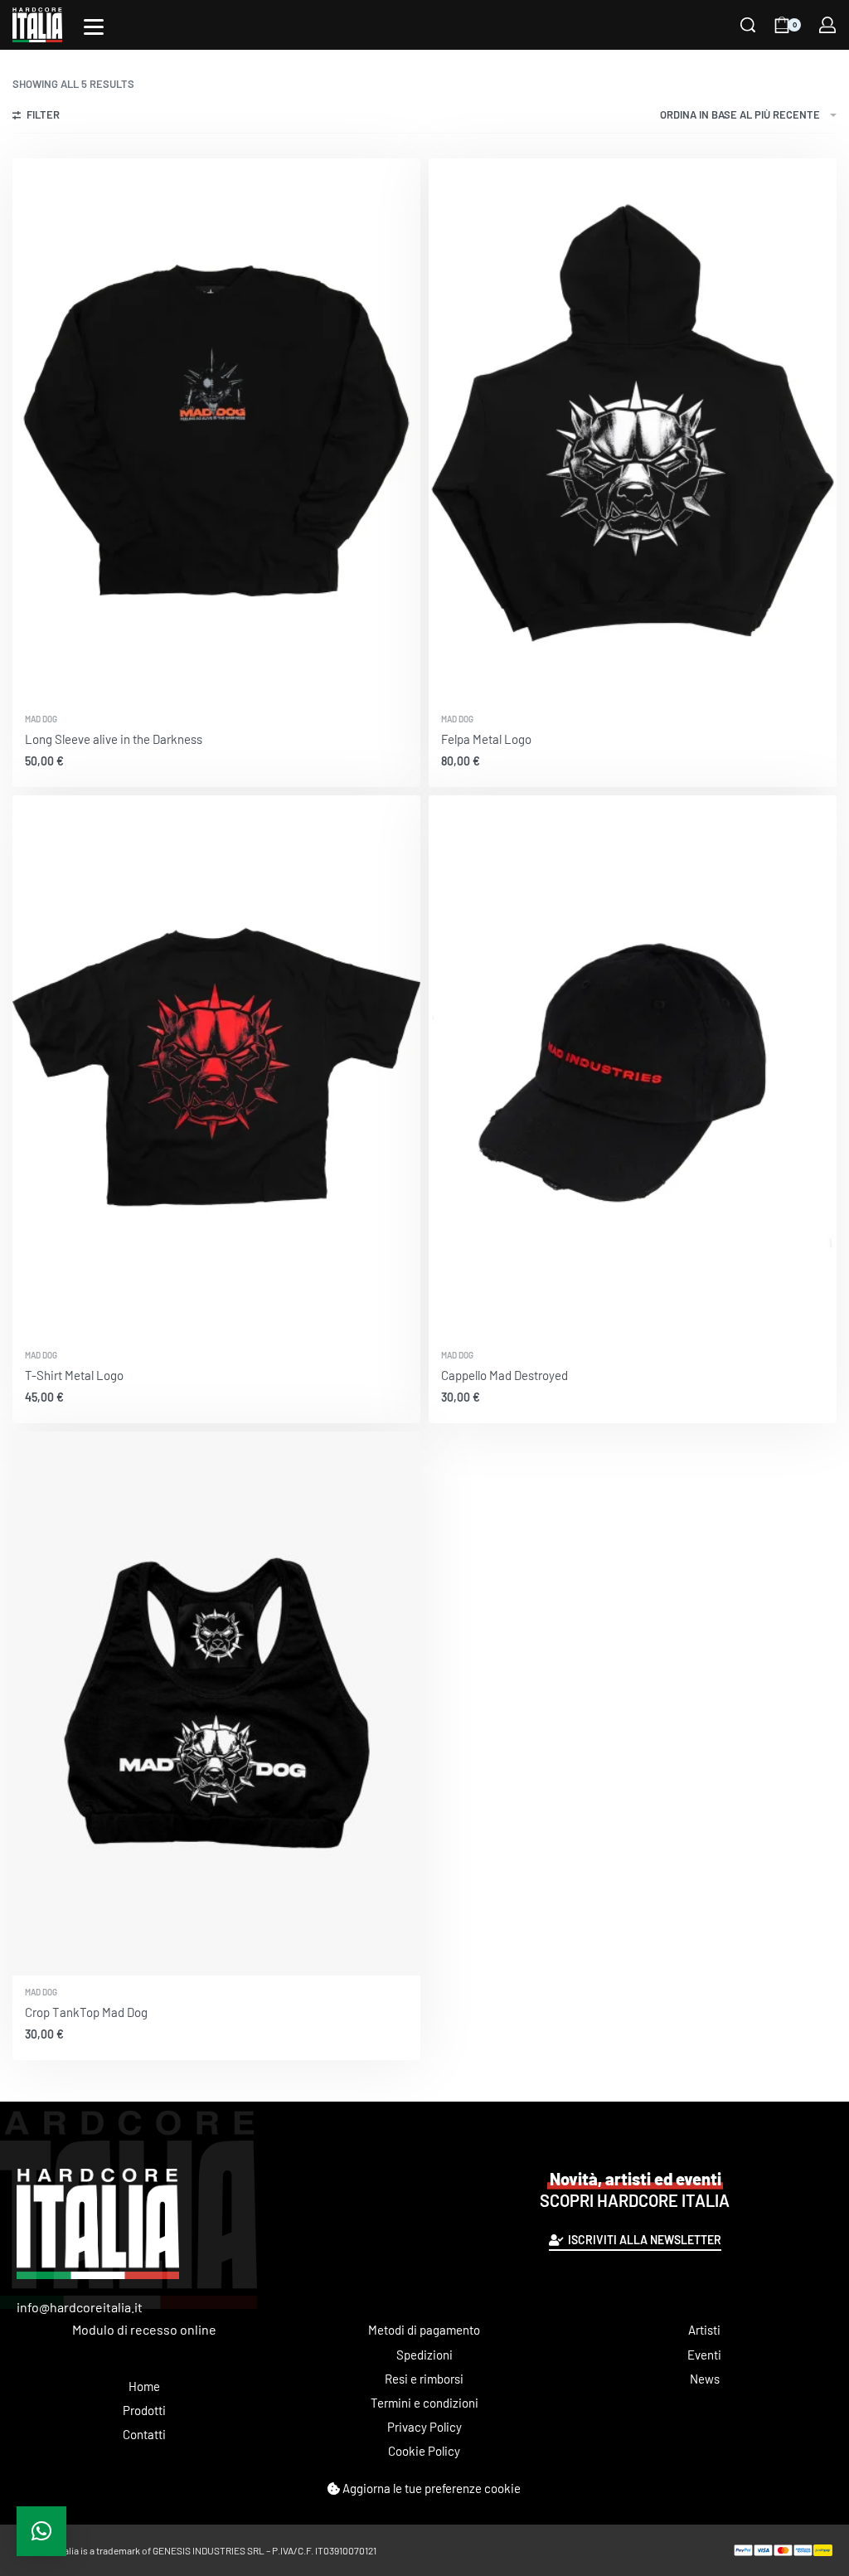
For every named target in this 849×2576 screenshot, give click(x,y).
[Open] (94, 27)
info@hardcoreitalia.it (80, 2307)
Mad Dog (41, 719)
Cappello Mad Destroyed (505, 1375)
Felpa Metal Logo (486, 739)
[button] (41, 2531)
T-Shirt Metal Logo (74, 1375)
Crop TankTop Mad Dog (86, 2012)
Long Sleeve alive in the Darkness (114, 739)
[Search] (748, 25)
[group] (216, 430)
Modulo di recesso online (144, 2329)
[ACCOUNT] (827, 25)
